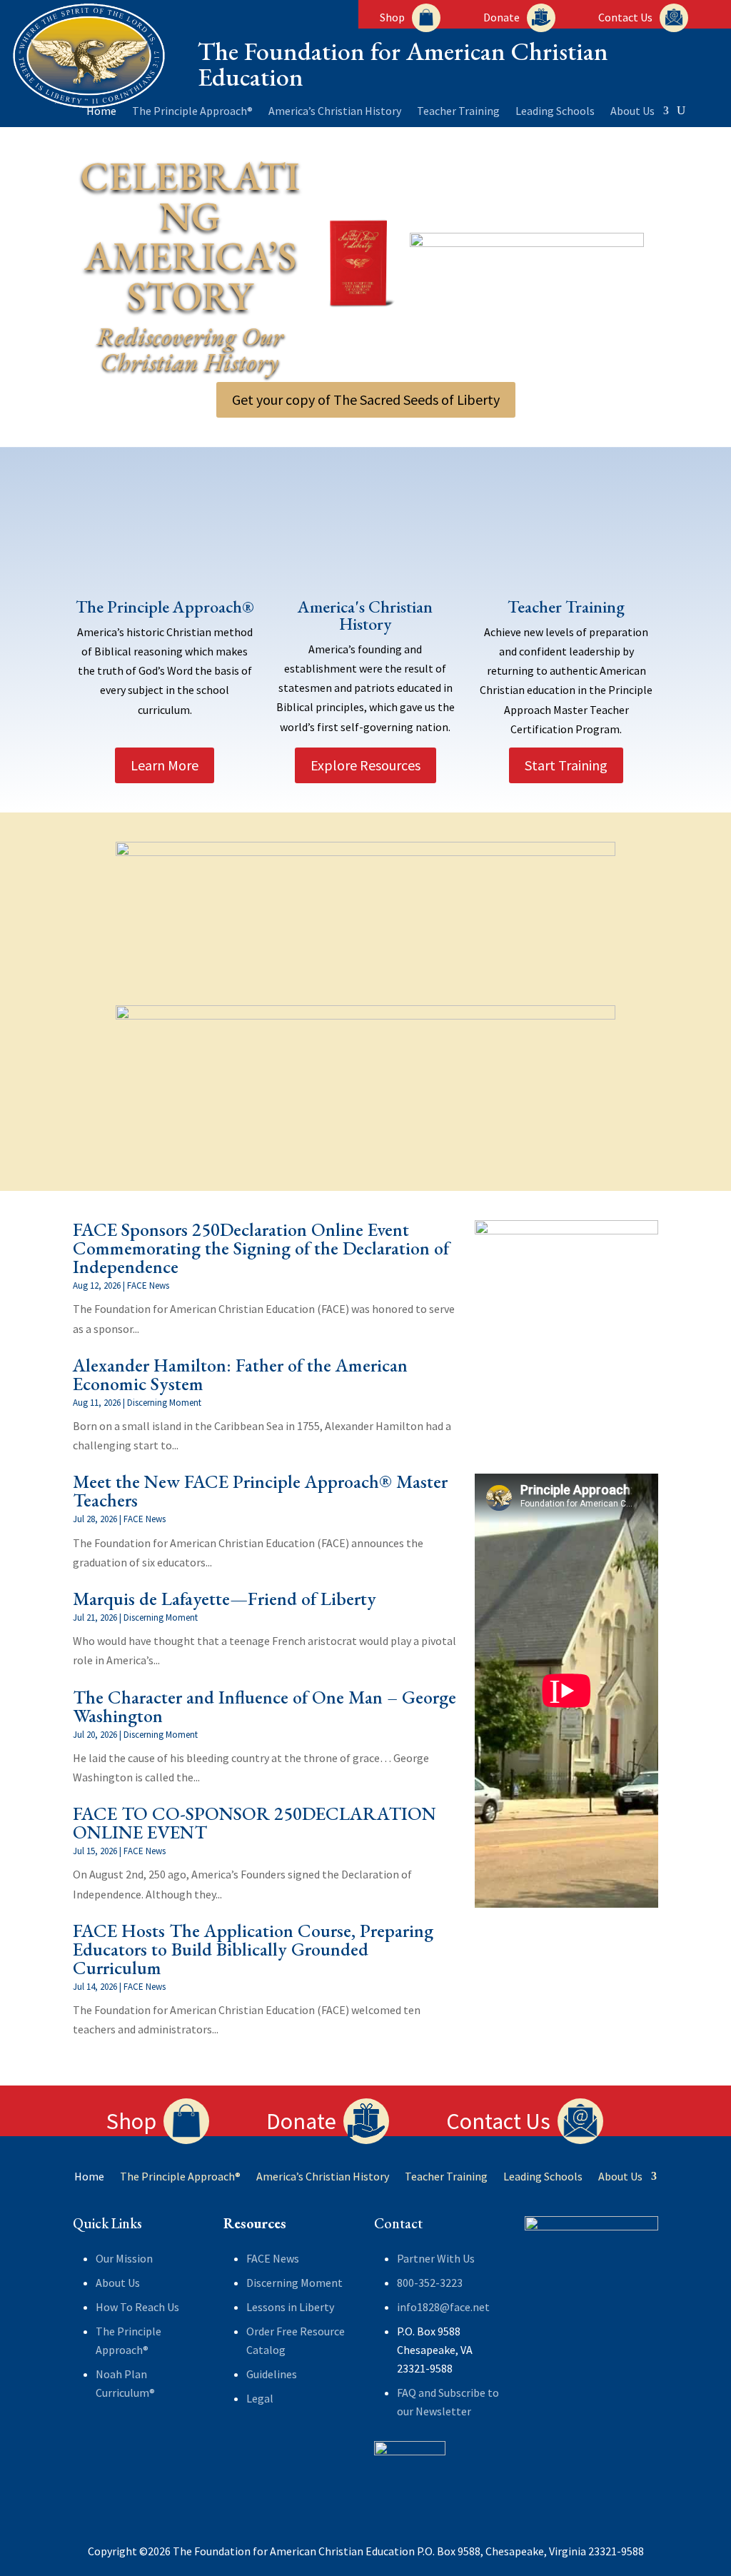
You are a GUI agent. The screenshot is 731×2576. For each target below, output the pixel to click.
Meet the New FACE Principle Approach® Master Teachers (260, 1491)
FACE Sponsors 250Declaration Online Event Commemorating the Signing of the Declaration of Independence (261, 1248)
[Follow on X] (113, 2440)
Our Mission (124, 2258)
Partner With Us (436, 2258)
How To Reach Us (137, 2307)
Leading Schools (555, 112)
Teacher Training (458, 112)
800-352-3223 (430, 2283)
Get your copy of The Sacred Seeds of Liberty (366, 399)
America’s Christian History (335, 112)
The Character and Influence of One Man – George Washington (264, 1706)
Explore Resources (365, 765)
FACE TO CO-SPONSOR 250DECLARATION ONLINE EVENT (254, 1823)
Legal (260, 2398)
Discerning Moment (164, 1403)
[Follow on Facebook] (84, 2440)
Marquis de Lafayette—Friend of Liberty (225, 1599)
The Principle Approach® (192, 112)
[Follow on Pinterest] (170, 2440)
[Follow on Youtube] (84, 2468)
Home (101, 112)
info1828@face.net (443, 2307)
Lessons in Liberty (290, 2307)
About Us (632, 112)
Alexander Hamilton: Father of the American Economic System (240, 1374)
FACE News (148, 1286)
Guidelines (272, 2374)
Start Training (566, 765)
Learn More (165, 765)
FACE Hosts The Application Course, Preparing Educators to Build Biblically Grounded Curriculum (253, 1949)
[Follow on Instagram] (141, 2440)
